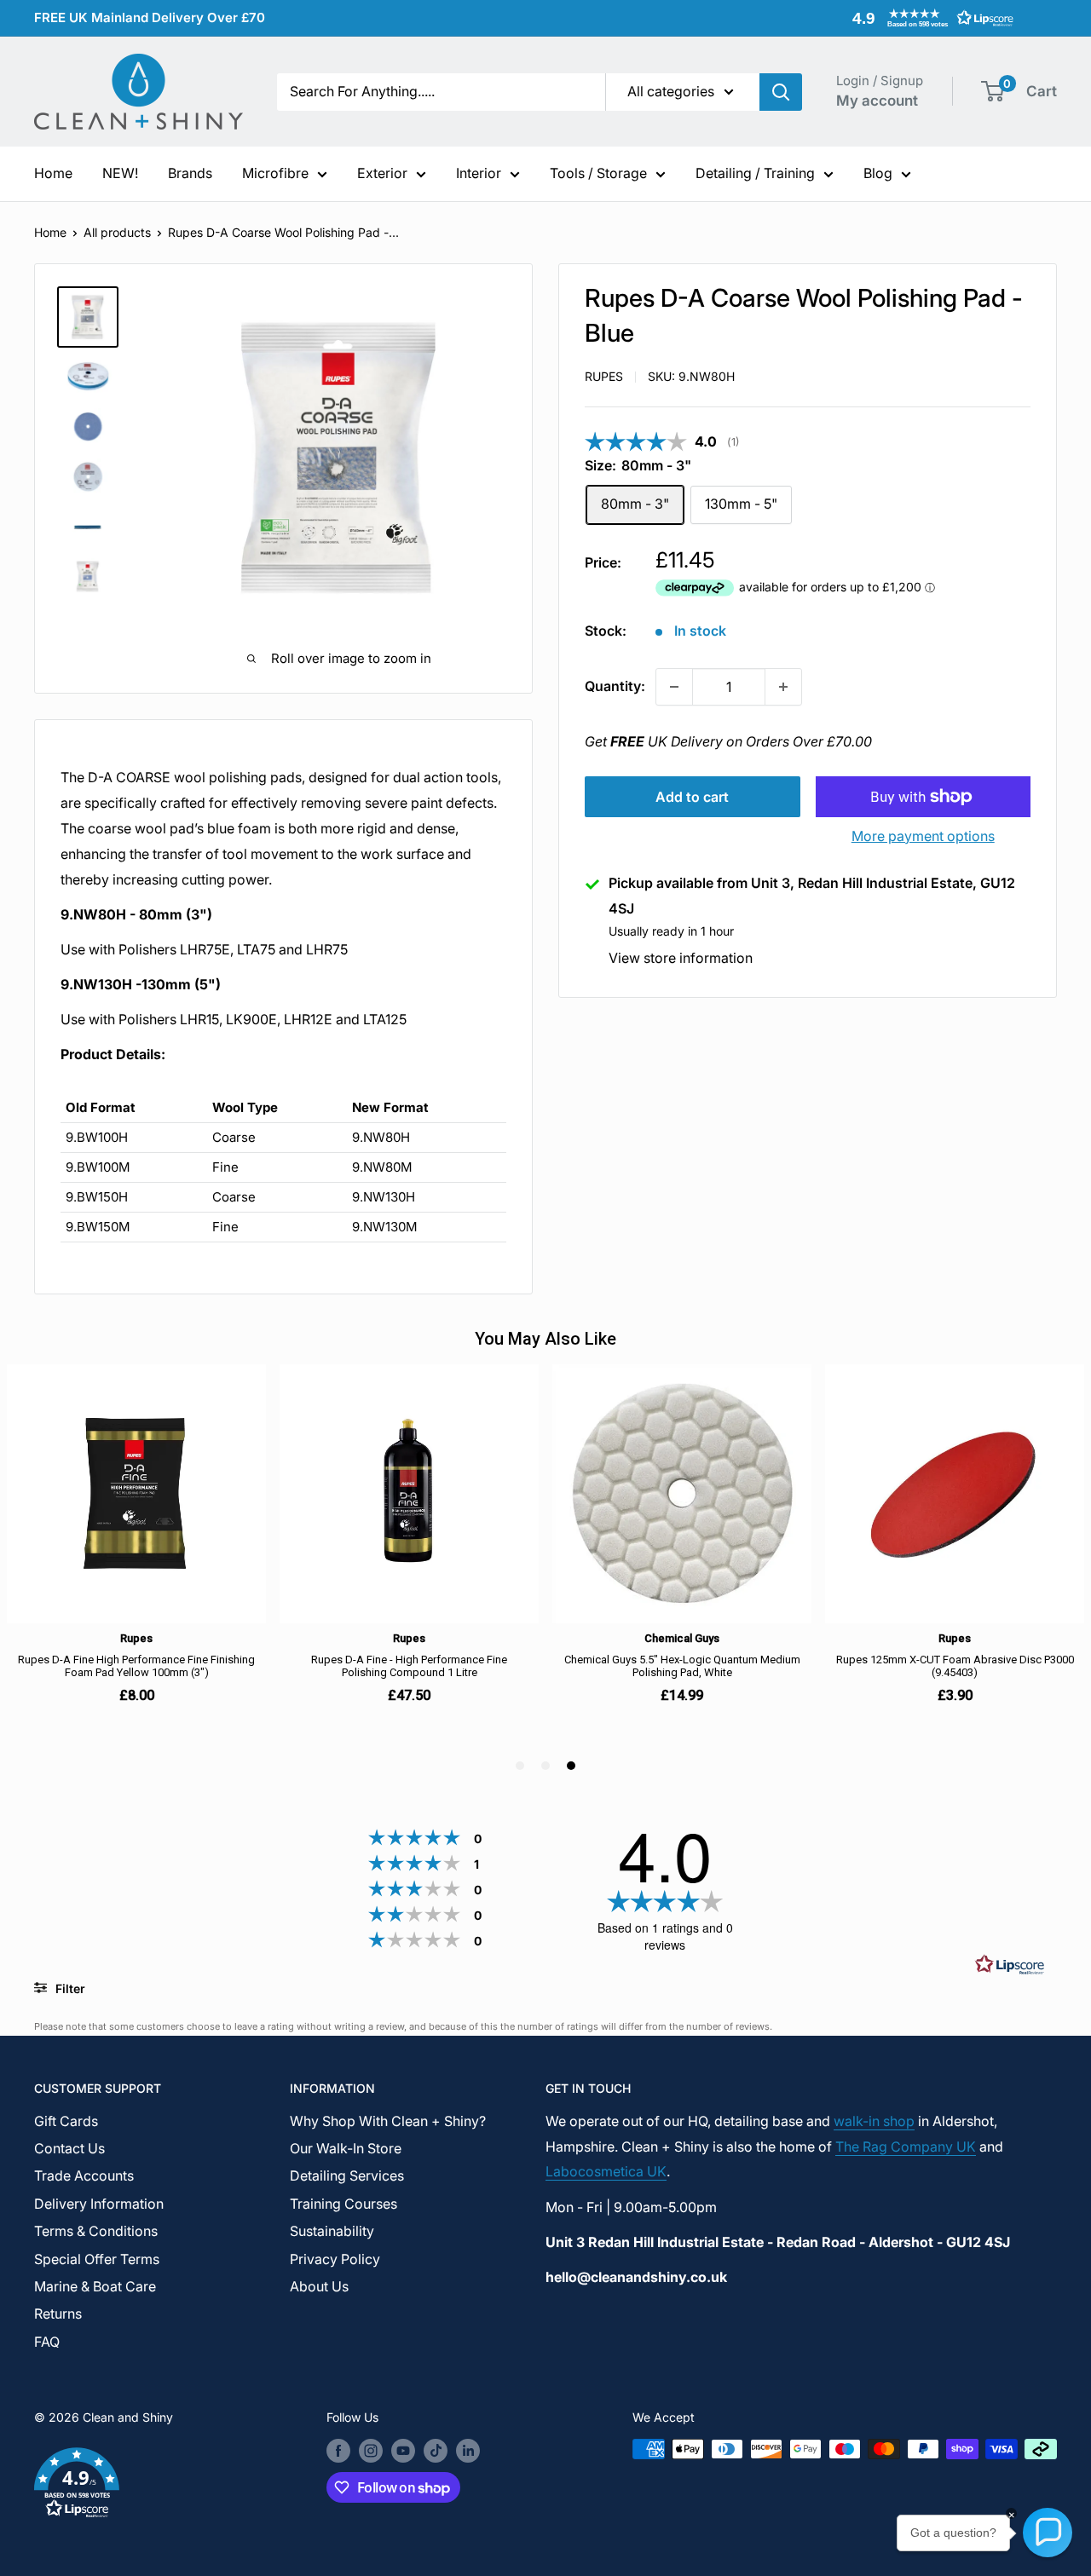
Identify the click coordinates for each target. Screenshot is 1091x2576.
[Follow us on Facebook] (338, 2451)
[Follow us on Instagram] (371, 2451)
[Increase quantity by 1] (783, 687)
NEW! (120, 173)
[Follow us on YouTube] (403, 2451)
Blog (878, 173)
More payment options (923, 836)
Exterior (382, 173)
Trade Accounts (84, 2175)
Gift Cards (66, 2121)
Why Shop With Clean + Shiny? (388, 2121)
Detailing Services (347, 2175)
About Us (319, 2286)
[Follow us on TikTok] (436, 2451)
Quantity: (615, 686)
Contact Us (69, 2148)
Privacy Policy (335, 2259)
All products (117, 232)
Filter (69, 1988)
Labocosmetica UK (606, 2171)
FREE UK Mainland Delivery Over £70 (150, 17)
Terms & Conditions (96, 2231)
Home (53, 173)
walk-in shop (874, 2121)
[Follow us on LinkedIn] (468, 2451)
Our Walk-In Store (346, 2148)
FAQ (47, 2342)
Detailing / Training (755, 173)
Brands (190, 173)
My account (877, 101)
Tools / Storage (598, 173)
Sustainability (332, 2231)
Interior (479, 173)
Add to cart (692, 797)
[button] (929, 18)
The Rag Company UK (906, 2147)
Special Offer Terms (97, 2259)
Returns (58, 2314)
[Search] (781, 92)
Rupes (604, 376)
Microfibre (275, 173)
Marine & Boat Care (95, 2286)
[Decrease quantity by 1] (674, 687)
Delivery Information (99, 2204)
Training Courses (343, 2204)
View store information (681, 959)
